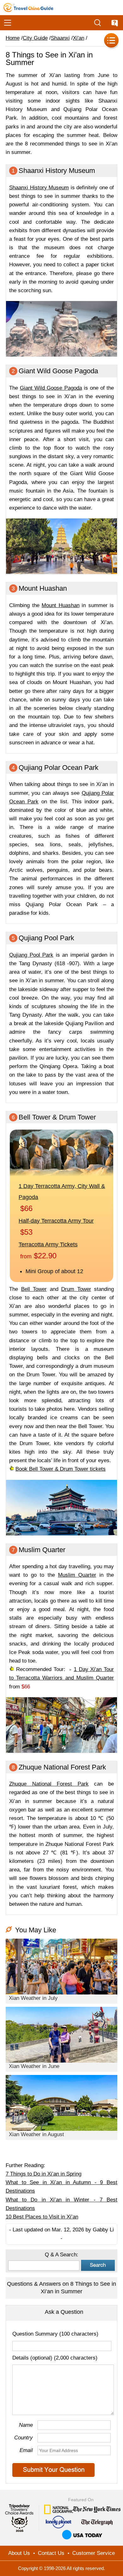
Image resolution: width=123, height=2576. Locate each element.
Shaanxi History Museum (39, 188)
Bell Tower (34, 1289)
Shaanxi (60, 38)
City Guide (35, 38)
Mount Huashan (61, 605)
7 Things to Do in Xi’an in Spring (44, 2174)
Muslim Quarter (77, 1575)
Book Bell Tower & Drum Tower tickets (61, 1469)
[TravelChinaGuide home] (28, 8)
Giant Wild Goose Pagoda (51, 388)
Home (13, 38)
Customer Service (94, 2553)
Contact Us (51, 2553)
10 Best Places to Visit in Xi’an (42, 2217)
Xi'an (79, 38)
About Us (19, 2553)
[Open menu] (8, 23)
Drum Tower (76, 1289)
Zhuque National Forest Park (49, 1784)
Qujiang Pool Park (31, 955)
